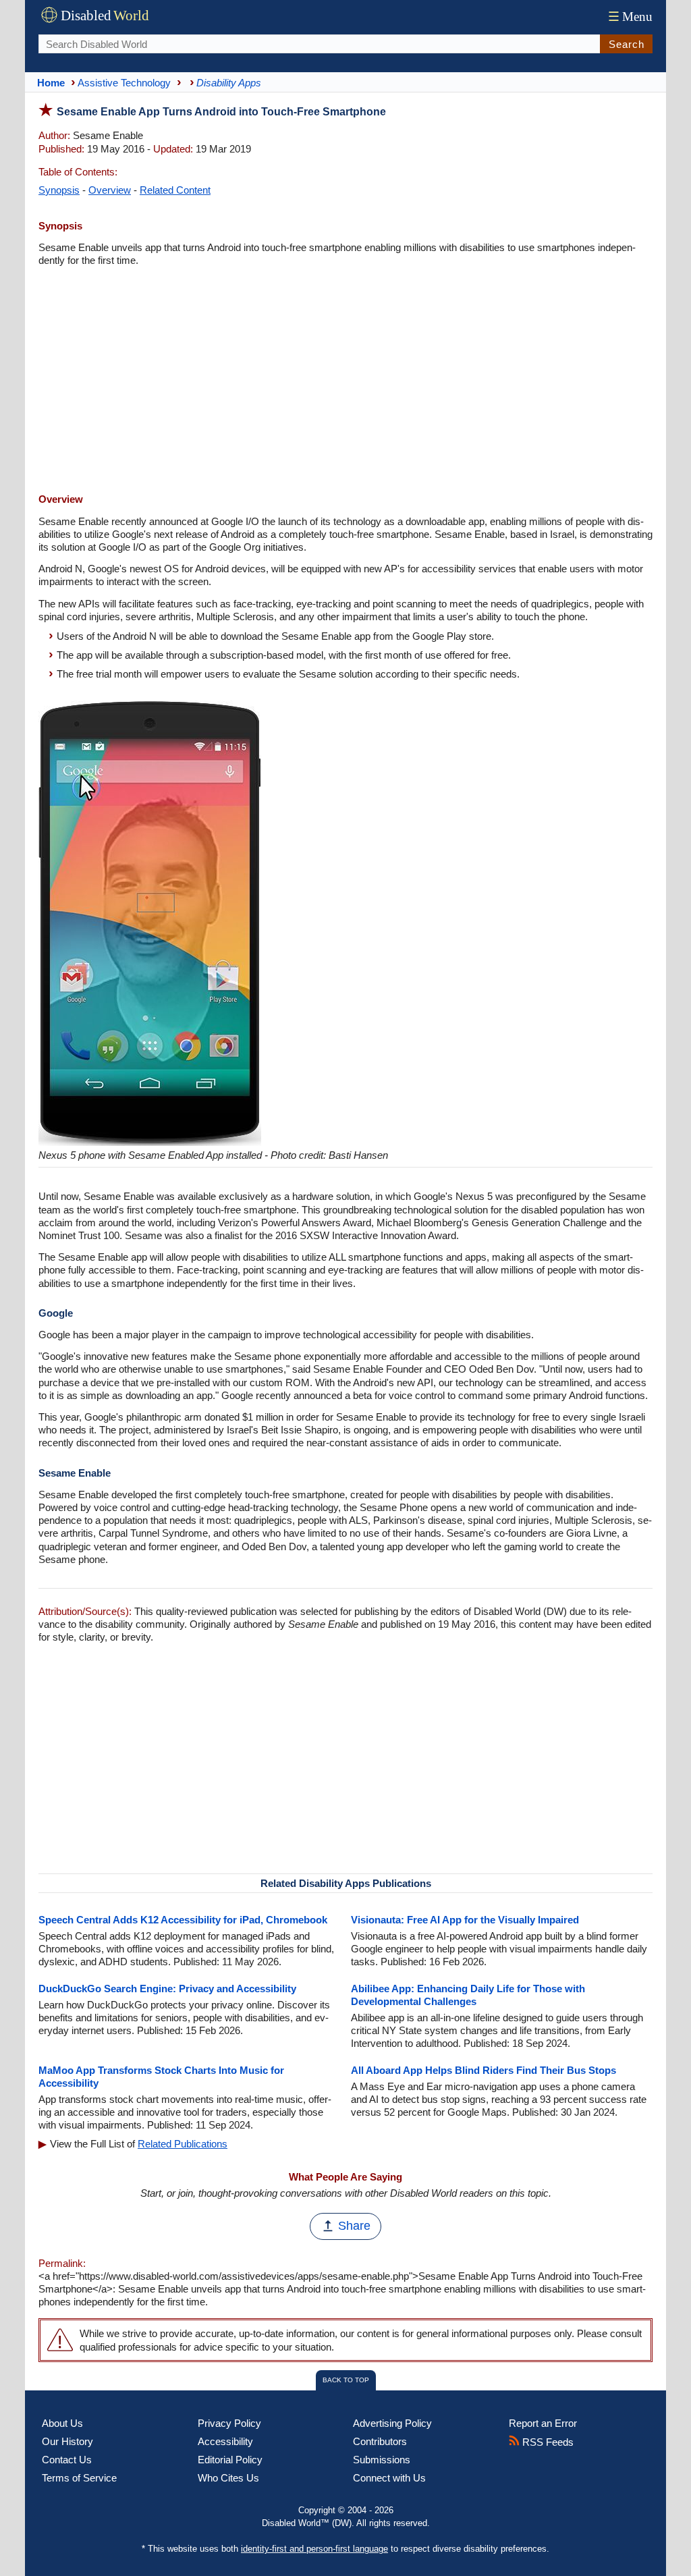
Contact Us (67, 2460)
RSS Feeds (547, 2442)
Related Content (175, 190)
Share (354, 2226)
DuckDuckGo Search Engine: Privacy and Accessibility (167, 1989)
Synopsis (59, 190)
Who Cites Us (228, 2478)
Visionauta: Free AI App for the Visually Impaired (465, 1920)
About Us (62, 2423)
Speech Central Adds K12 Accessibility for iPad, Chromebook (183, 1920)
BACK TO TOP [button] (346, 2380)
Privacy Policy (229, 2423)
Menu (630, 17)
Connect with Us (389, 2478)
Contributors (380, 2441)
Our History (67, 2441)
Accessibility (225, 2441)
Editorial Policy (230, 2460)
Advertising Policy (392, 2423)
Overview (110, 190)
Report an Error (543, 2423)
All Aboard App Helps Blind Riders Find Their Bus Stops (483, 2070)
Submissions (382, 2460)
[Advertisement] (345, 381)
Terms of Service (79, 2478)
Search (627, 44)
